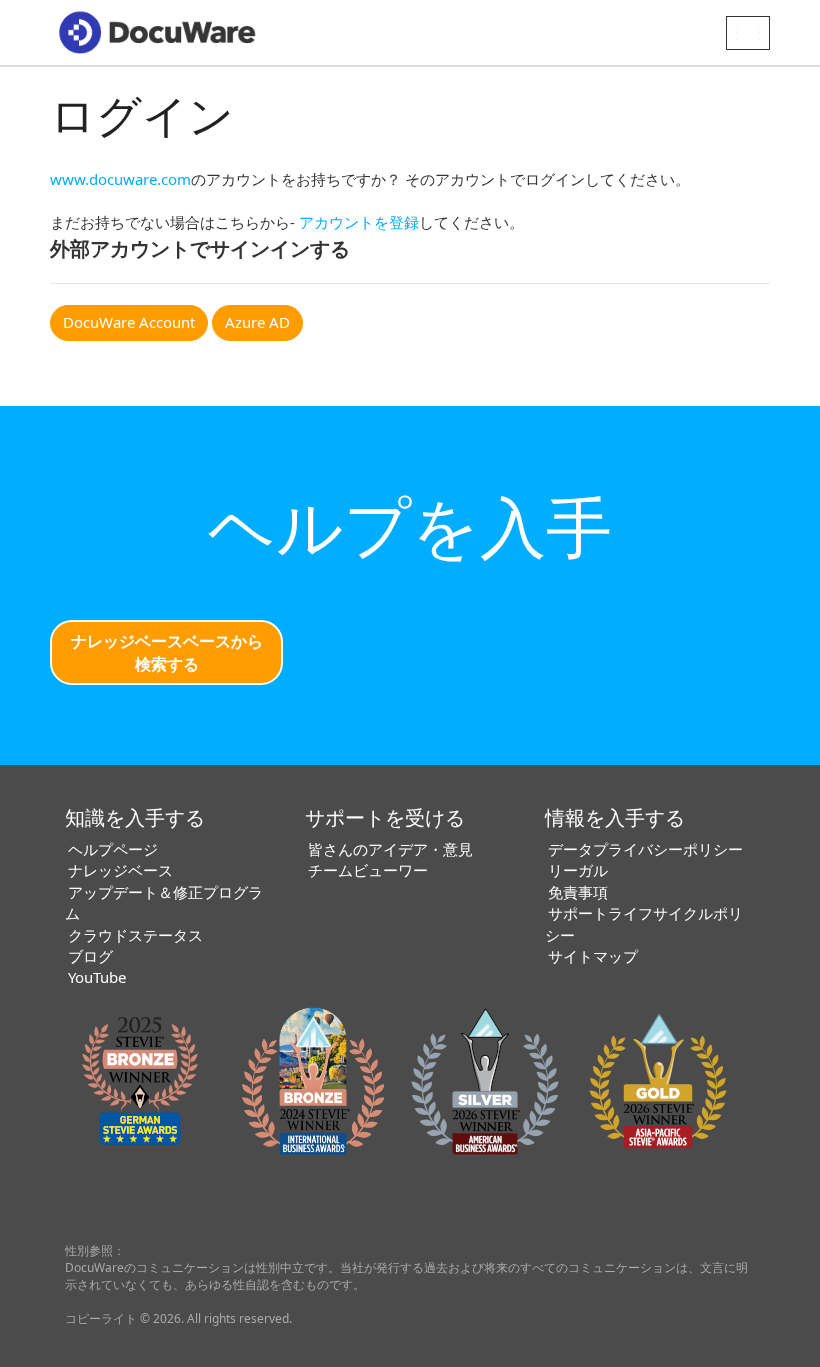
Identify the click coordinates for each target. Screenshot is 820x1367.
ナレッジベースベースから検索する (167, 652)
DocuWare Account (129, 322)
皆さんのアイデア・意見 (390, 849)
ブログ (90, 956)
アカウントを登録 (359, 222)
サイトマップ (593, 956)
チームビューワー (368, 870)
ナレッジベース (120, 870)
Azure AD (257, 322)
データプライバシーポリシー (645, 849)
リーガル (578, 870)
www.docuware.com (120, 179)
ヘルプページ (113, 849)
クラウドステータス (135, 935)
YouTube (97, 977)
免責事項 (578, 892)
